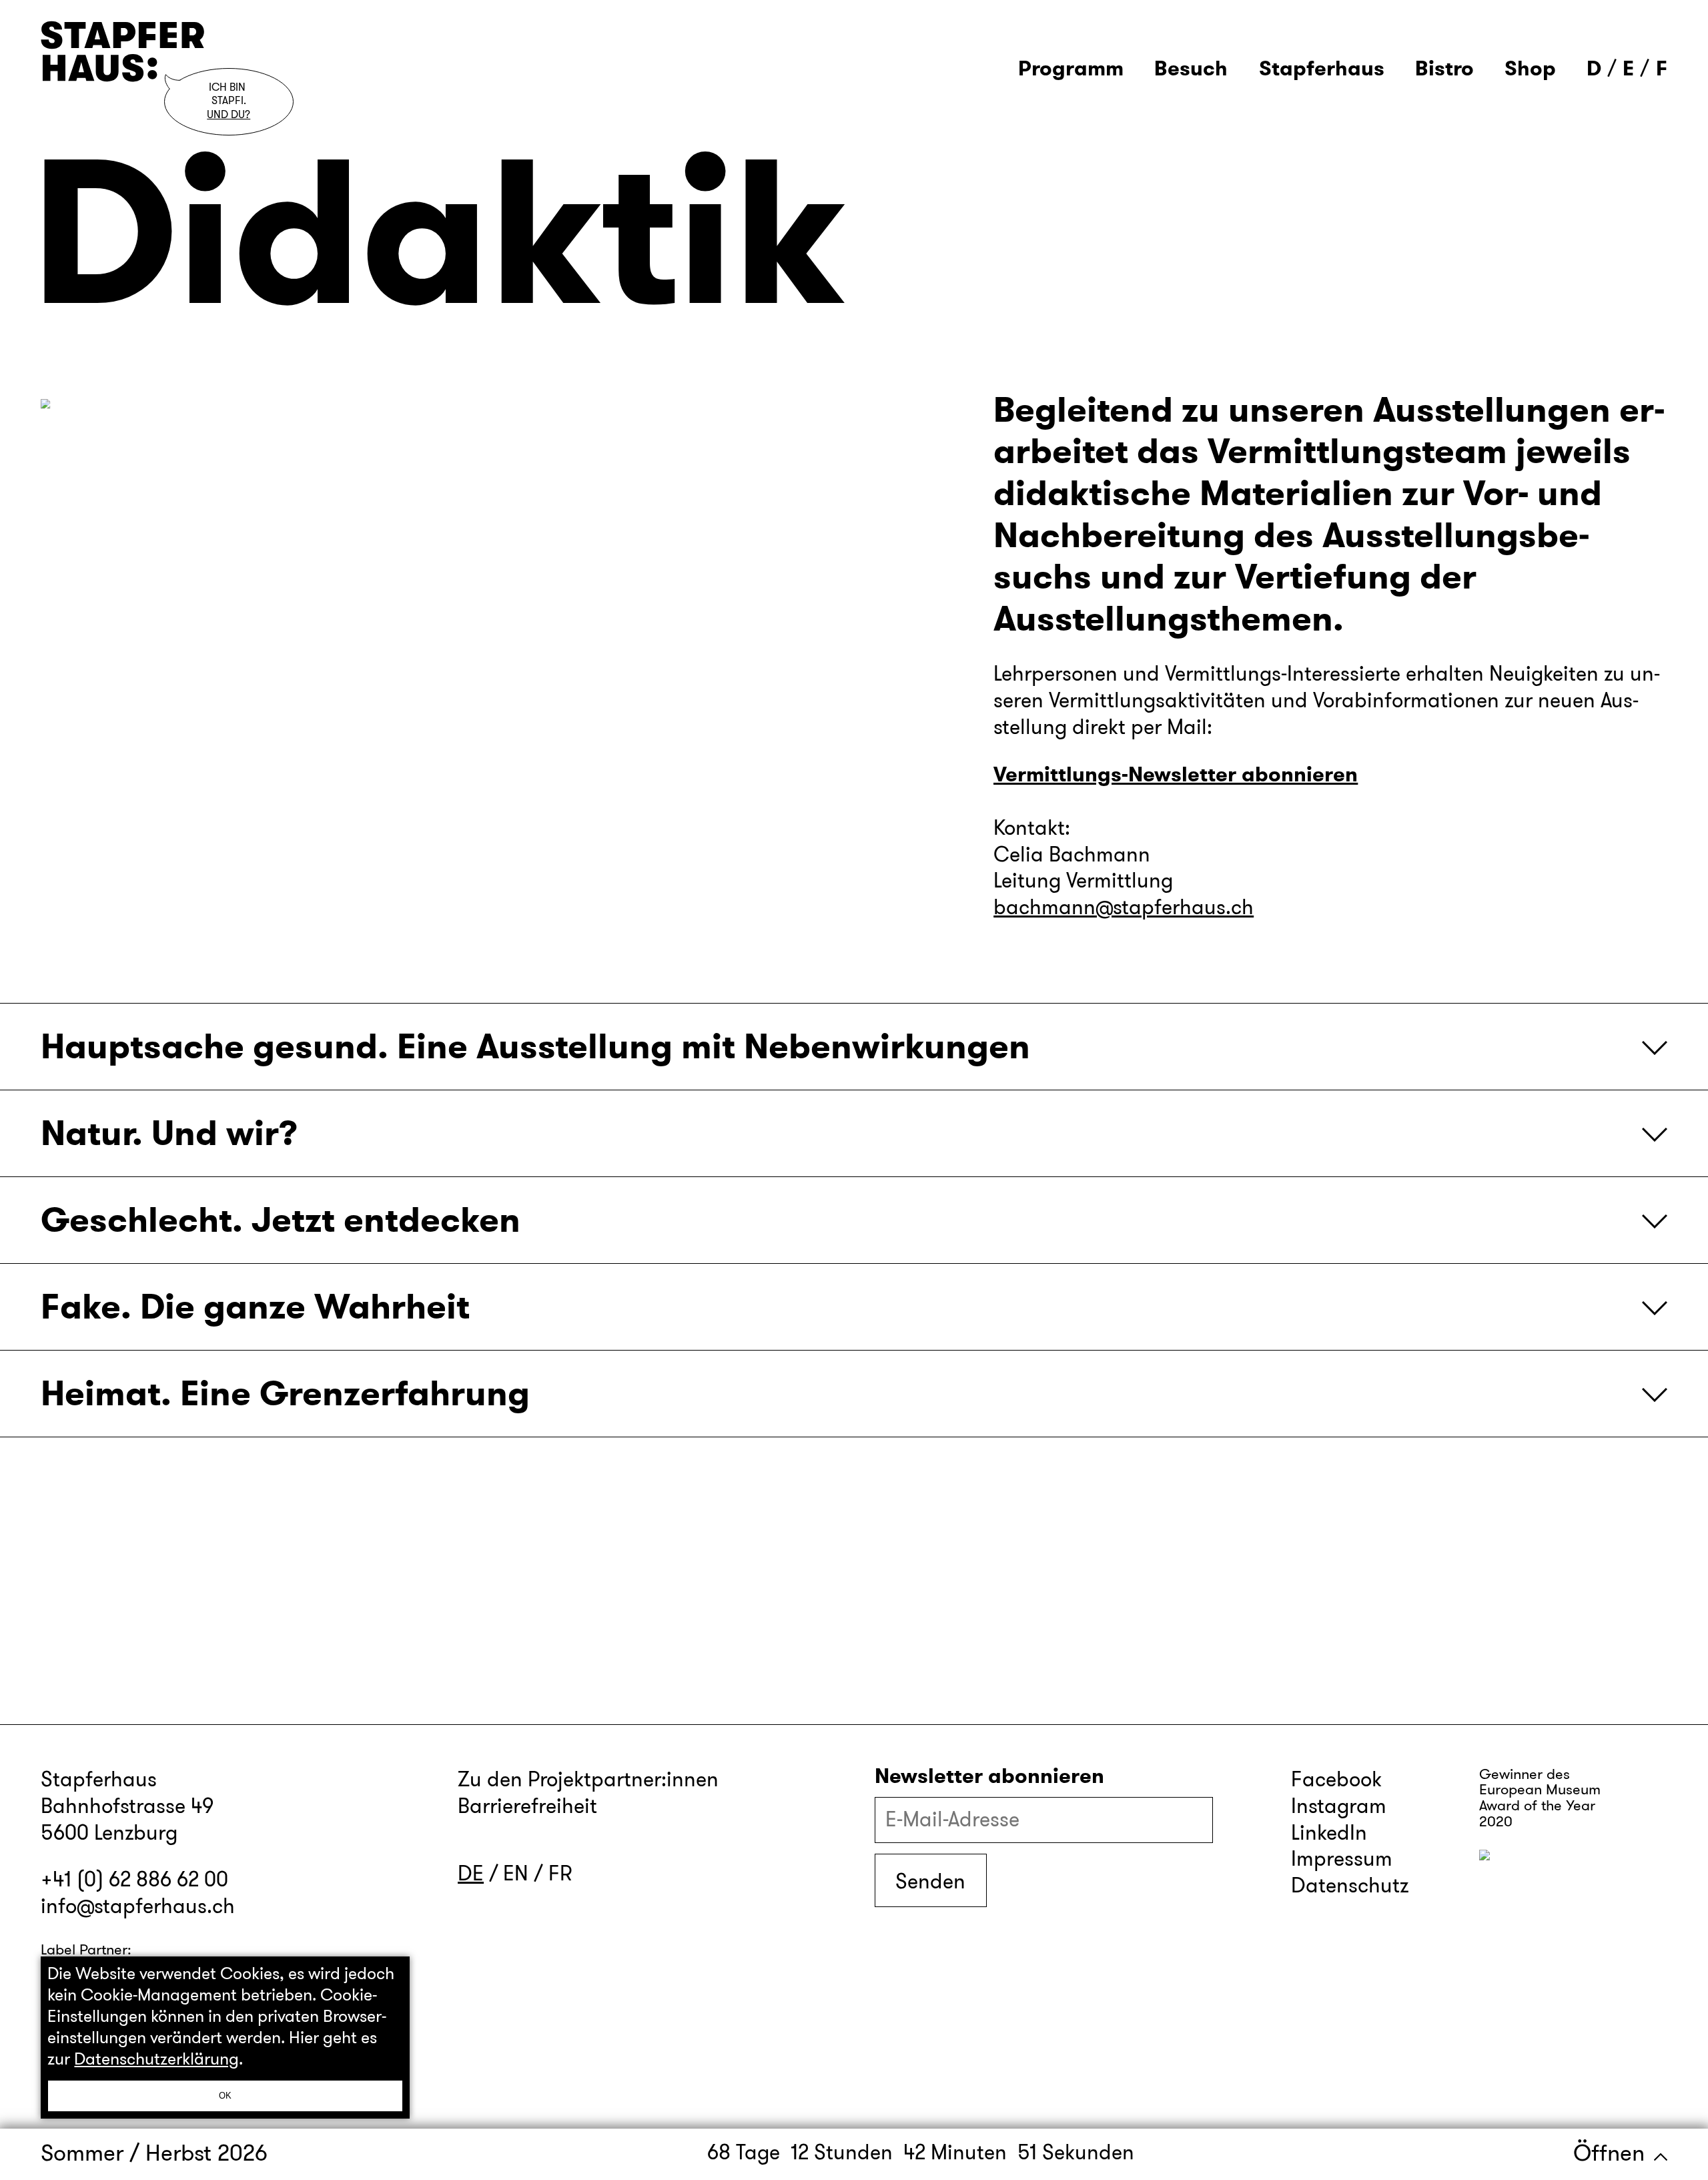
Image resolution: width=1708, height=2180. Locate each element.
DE (471, 1873)
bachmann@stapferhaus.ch (1124, 907)
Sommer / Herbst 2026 (154, 2153)
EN (516, 1873)
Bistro (1444, 69)
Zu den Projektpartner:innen (588, 1779)
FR (560, 1873)
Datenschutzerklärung (156, 2059)
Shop (1530, 69)
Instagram (1339, 1806)
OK (225, 2096)
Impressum (1342, 1859)
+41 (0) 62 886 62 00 (134, 1879)
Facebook (1336, 1779)
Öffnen (1612, 2153)
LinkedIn (1329, 1833)
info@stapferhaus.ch (138, 1906)
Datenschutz (1350, 1885)
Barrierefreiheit (527, 1806)
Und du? (229, 115)
